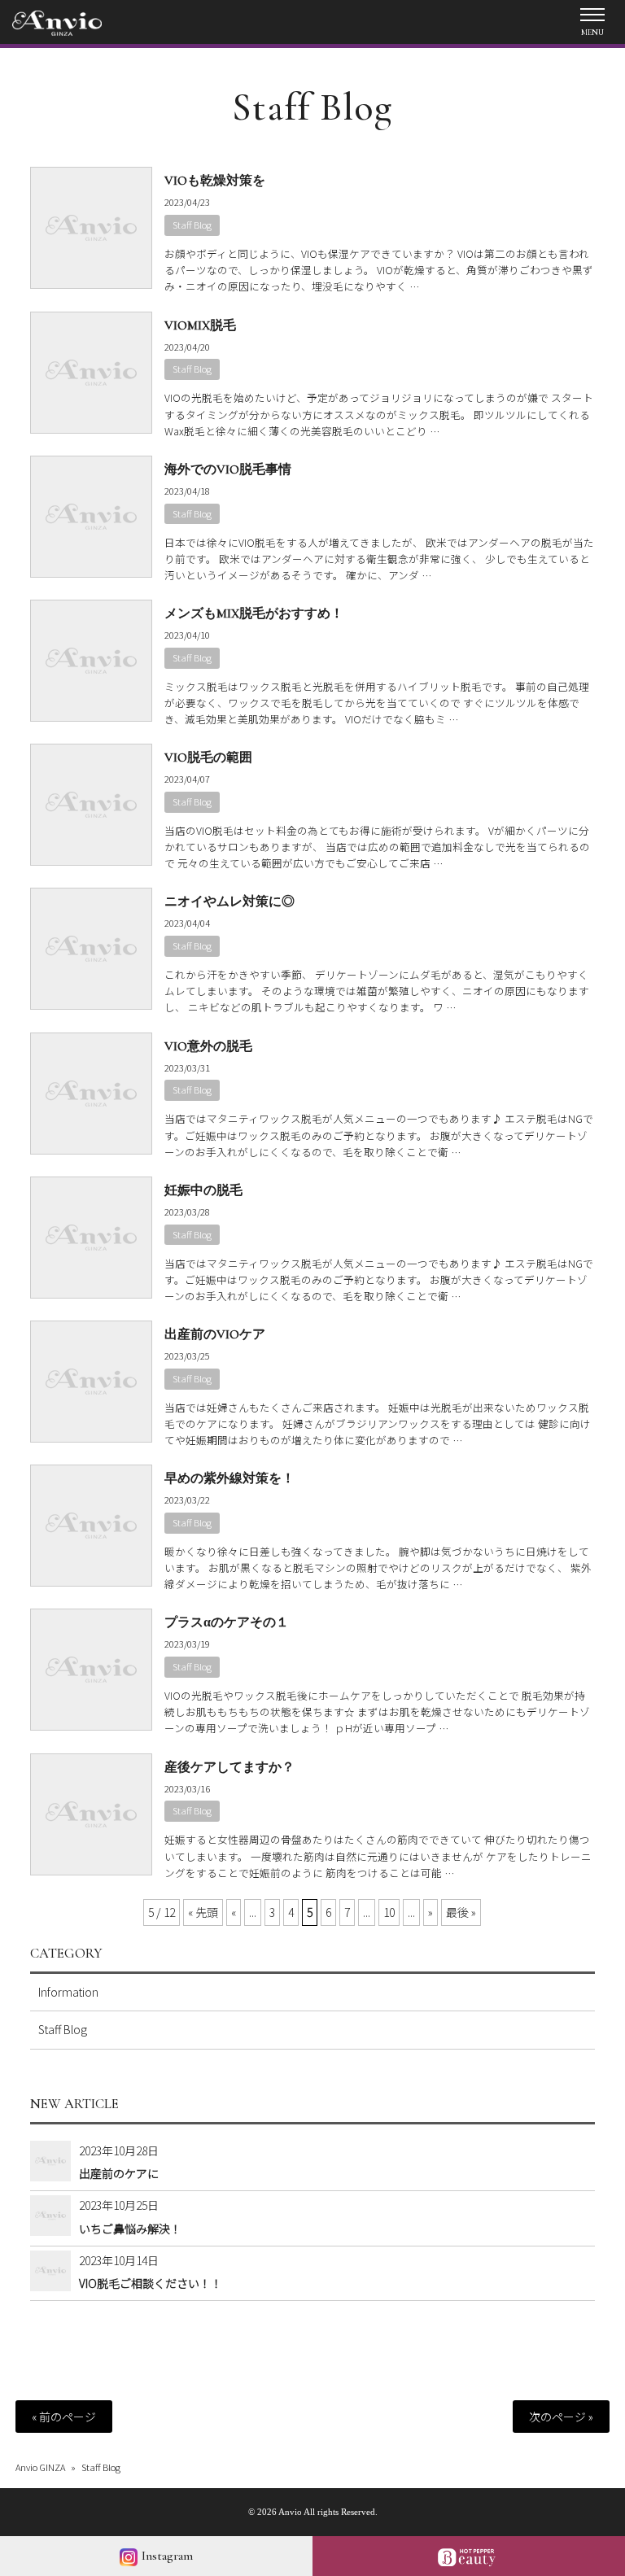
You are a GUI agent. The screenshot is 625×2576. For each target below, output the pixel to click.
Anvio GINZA (40, 2467)
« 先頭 (203, 1912)
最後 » (461, 1912)
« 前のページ (64, 2417)
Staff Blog (192, 225)
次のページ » (561, 2417)
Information (68, 1992)
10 (389, 1912)
